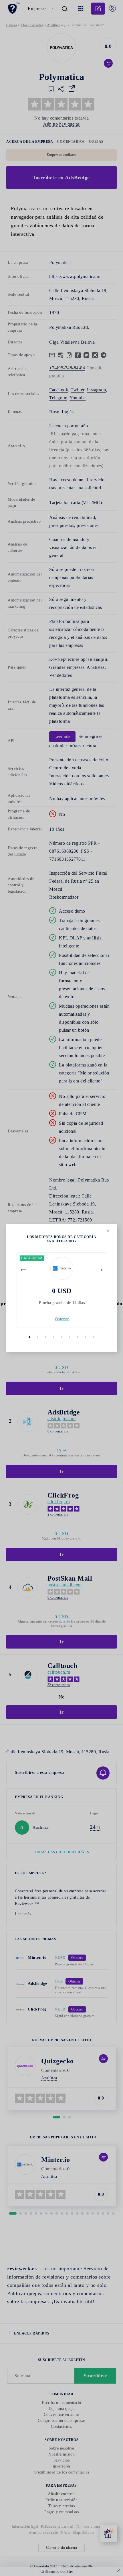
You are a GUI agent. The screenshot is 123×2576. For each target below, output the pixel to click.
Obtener (62, 1319)
